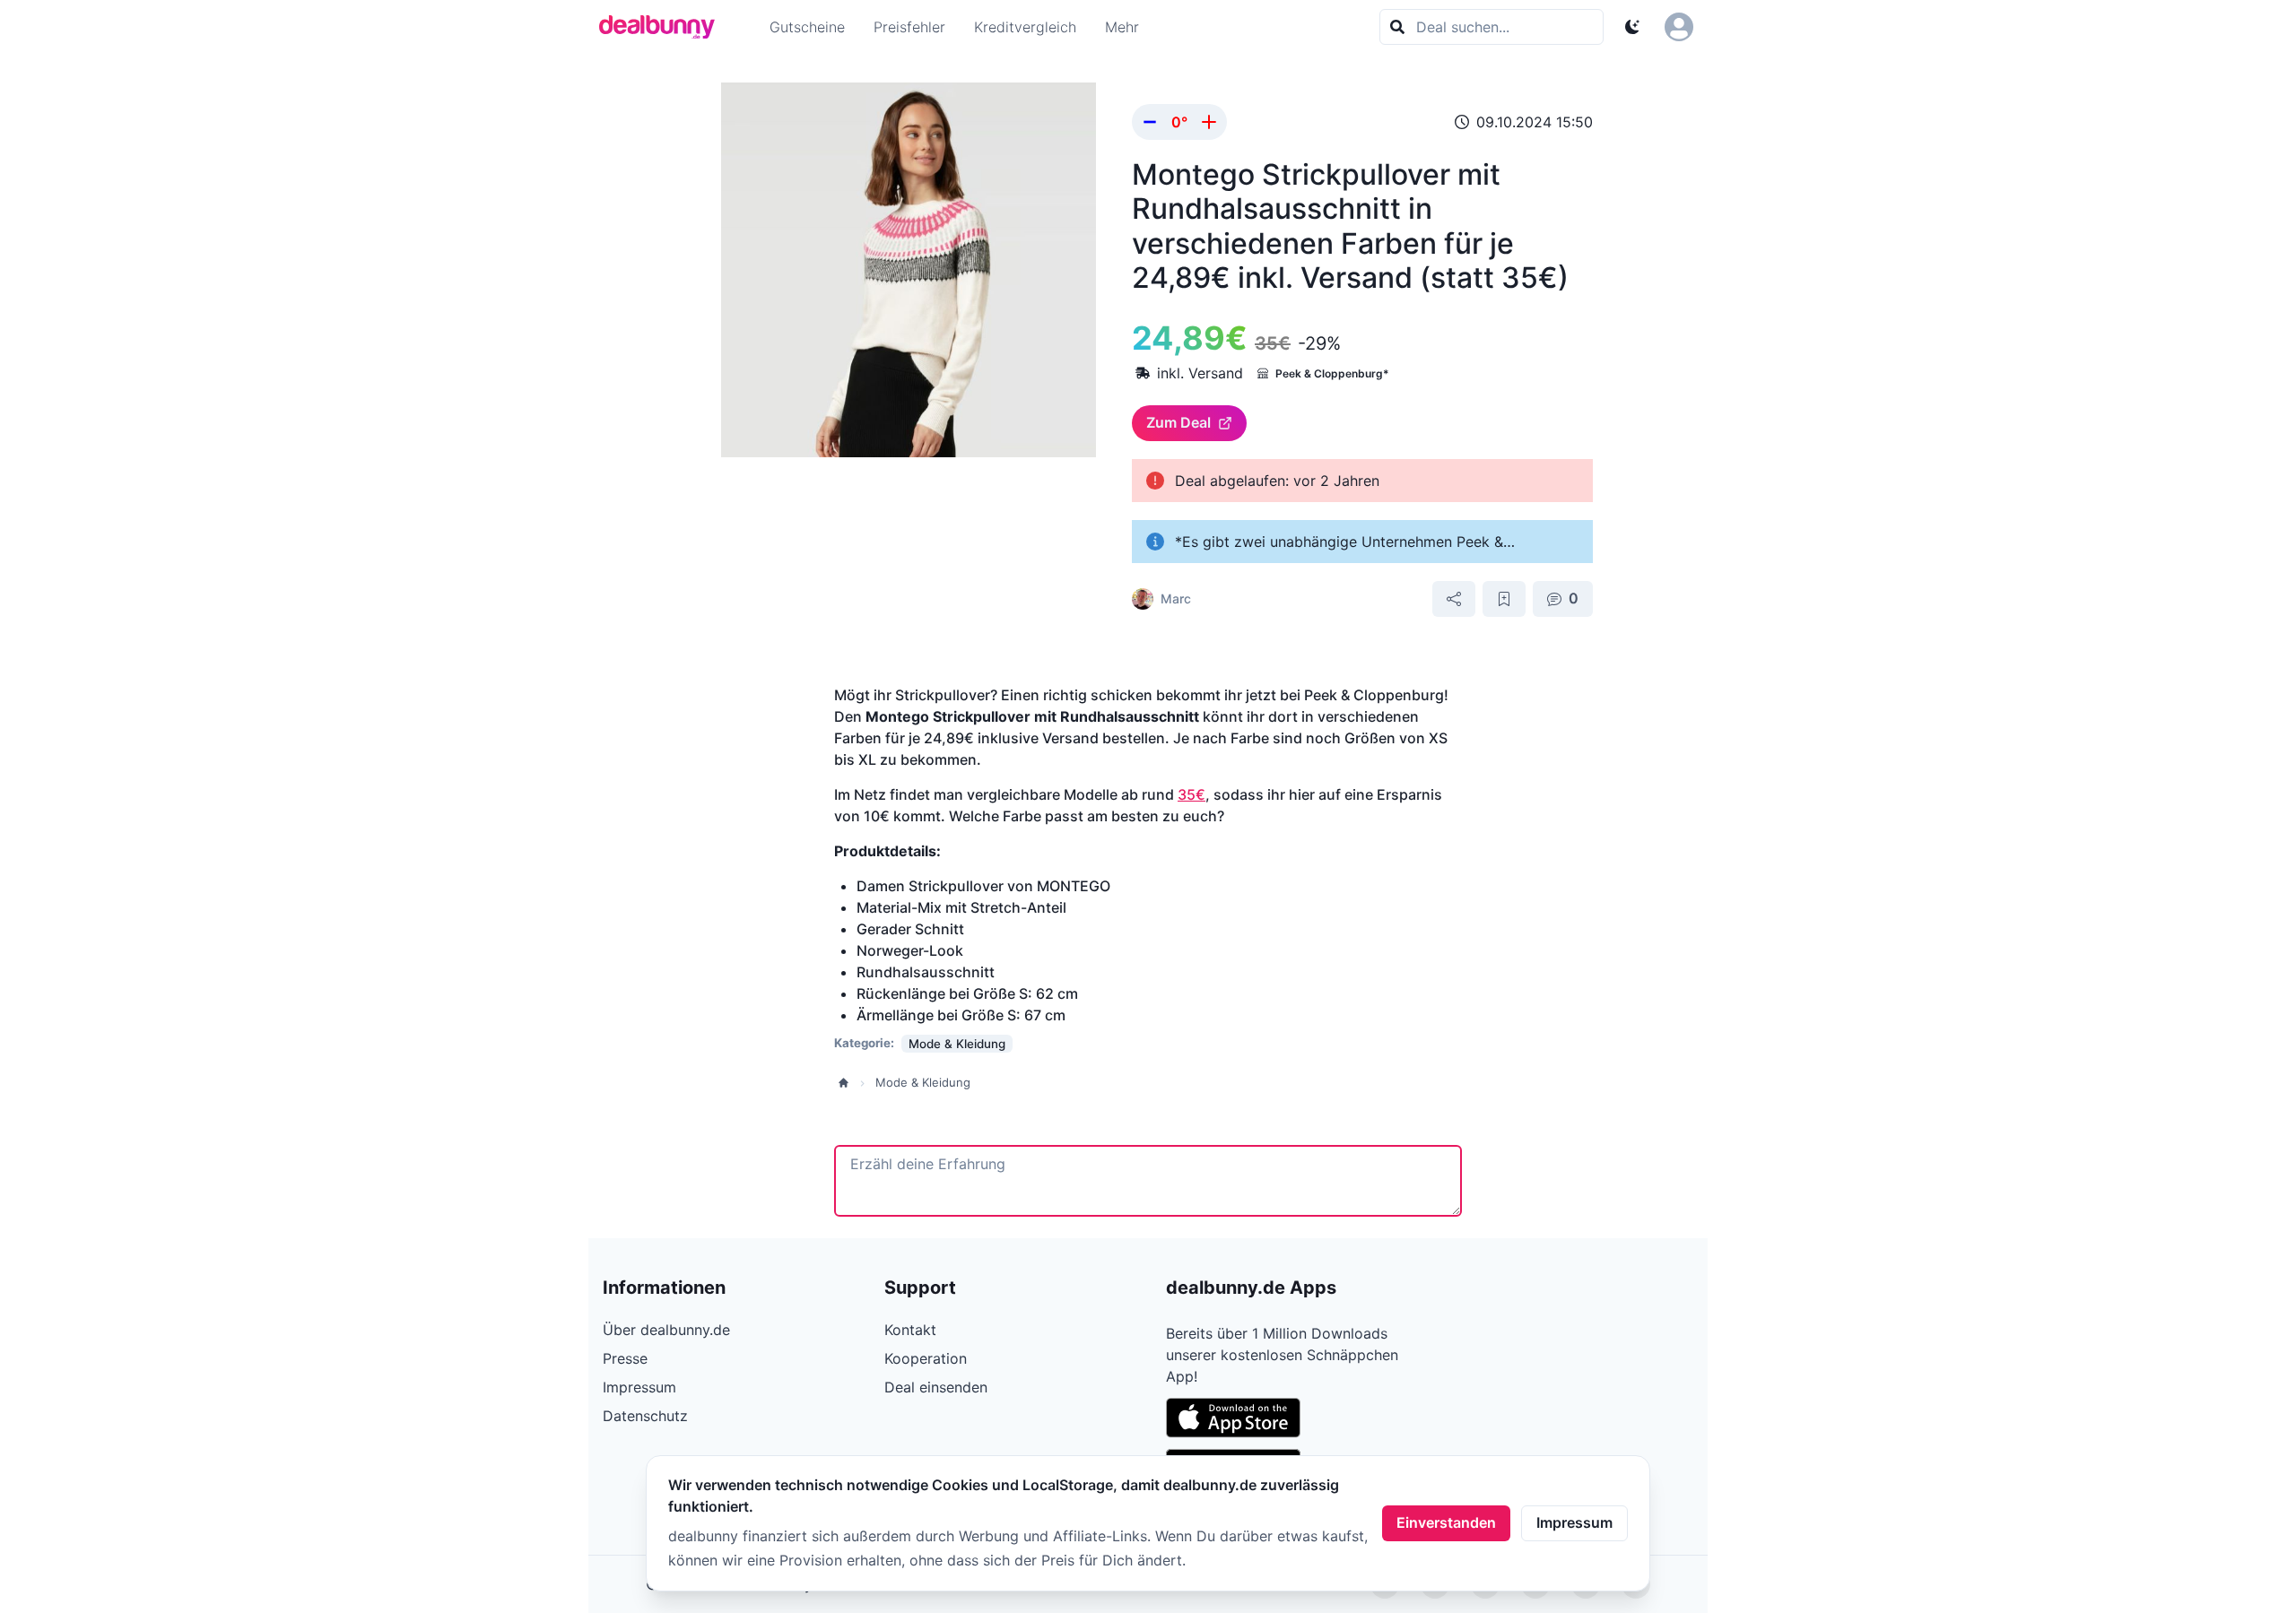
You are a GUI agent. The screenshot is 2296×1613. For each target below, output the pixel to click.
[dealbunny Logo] (663, 27)
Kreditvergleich (1025, 27)
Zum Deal (1178, 422)
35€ (1191, 794)
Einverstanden (1446, 1522)
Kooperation (926, 1358)
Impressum (1574, 1522)
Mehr (1122, 27)
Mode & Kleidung (923, 1082)
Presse (625, 1358)
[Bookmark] (1504, 599)
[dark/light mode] (1632, 27)
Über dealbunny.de (666, 1330)
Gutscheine (807, 27)
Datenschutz (645, 1416)
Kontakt (910, 1330)
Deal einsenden (936, 1387)
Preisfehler (909, 27)
